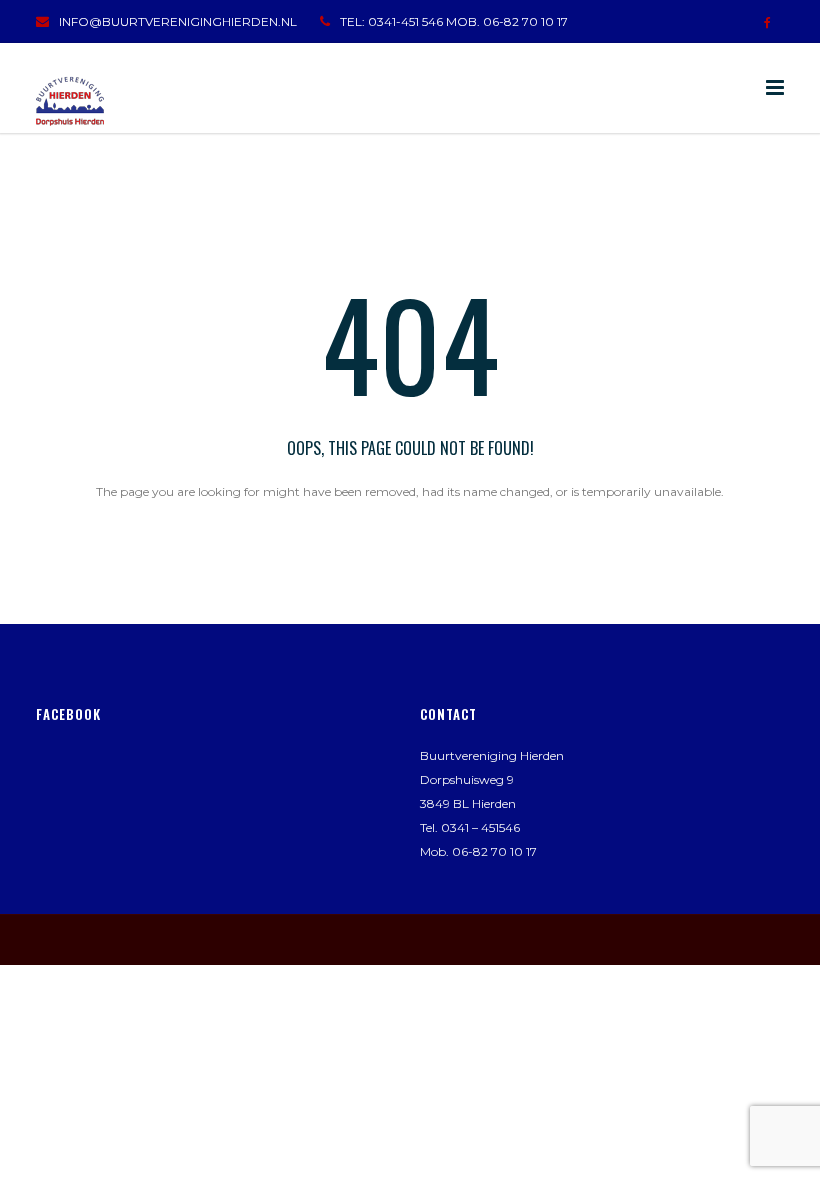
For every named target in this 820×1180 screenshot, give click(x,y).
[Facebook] (767, 16)
